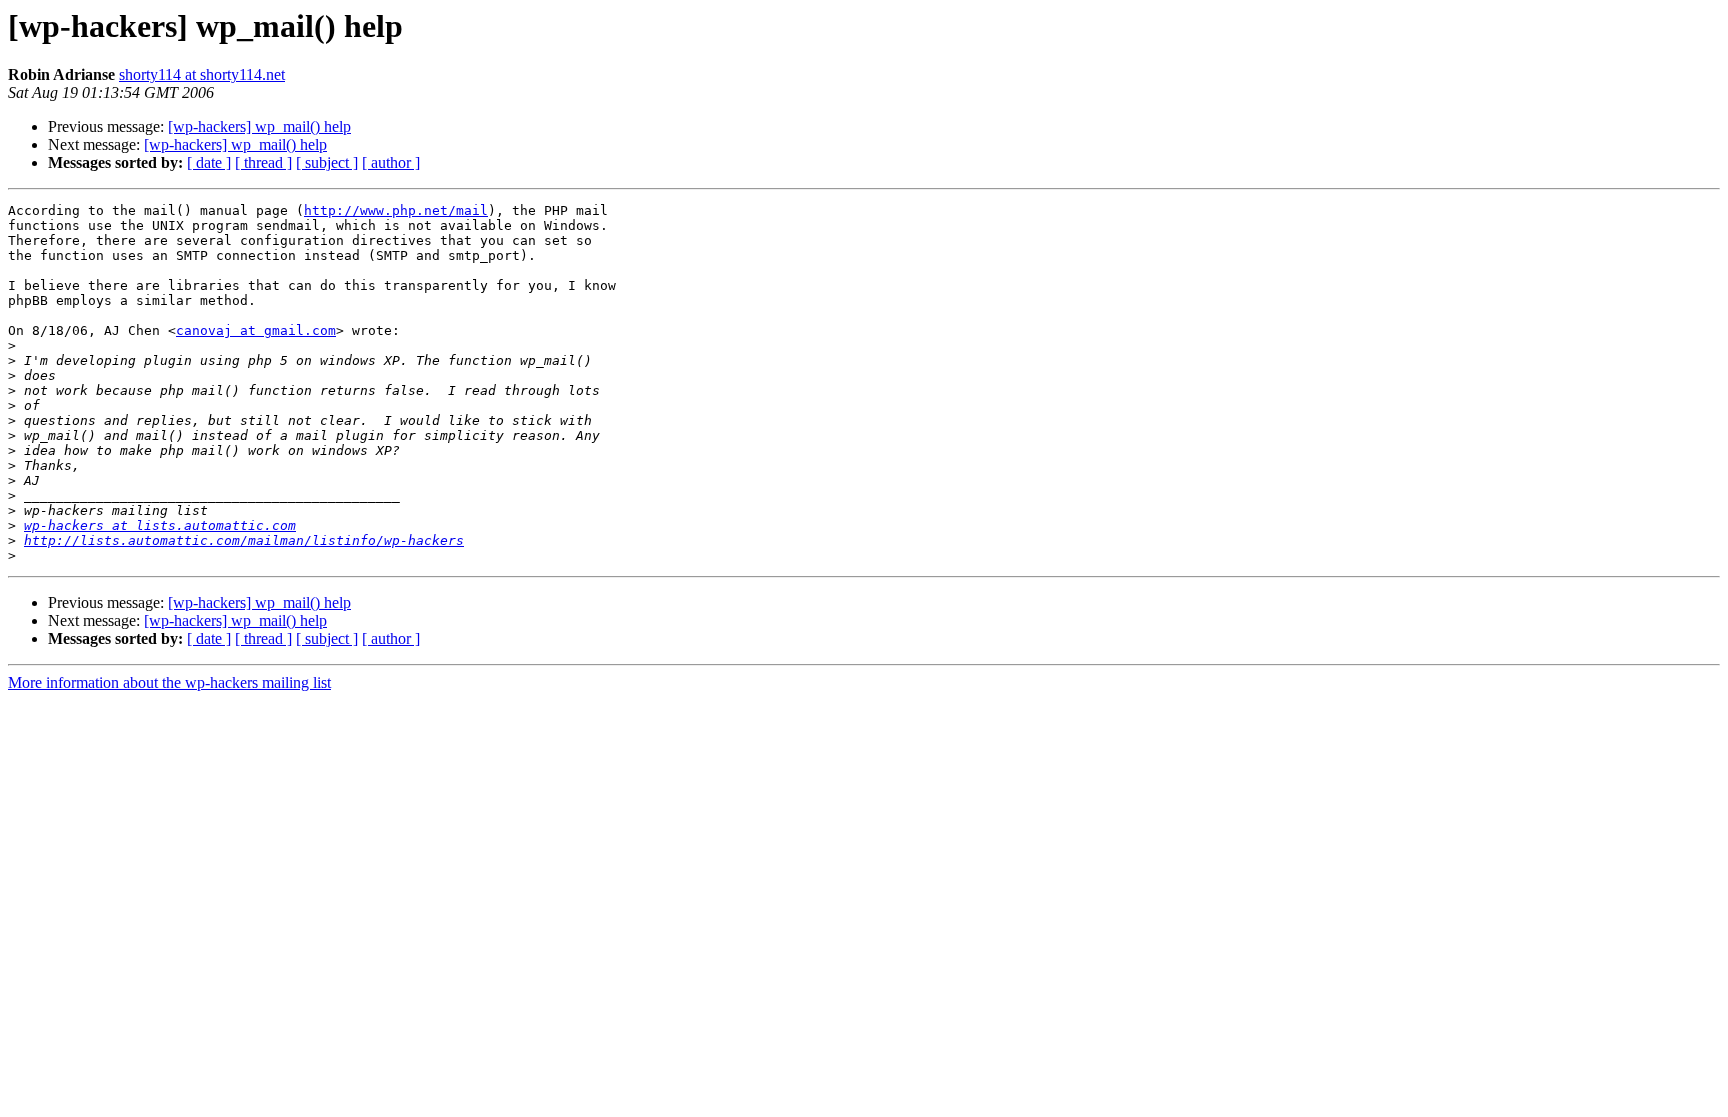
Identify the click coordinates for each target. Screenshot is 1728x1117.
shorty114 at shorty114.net (202, 74)
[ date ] (209, 162)
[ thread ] (263, 162)
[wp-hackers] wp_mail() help (259, 126)
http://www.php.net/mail (396, 210)
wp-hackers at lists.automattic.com (160, 525)
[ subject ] (327, 162)
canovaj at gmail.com (256, 330)
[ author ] (391, 162)
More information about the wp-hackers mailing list (169, 682)
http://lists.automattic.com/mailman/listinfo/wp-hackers (244, 540)
